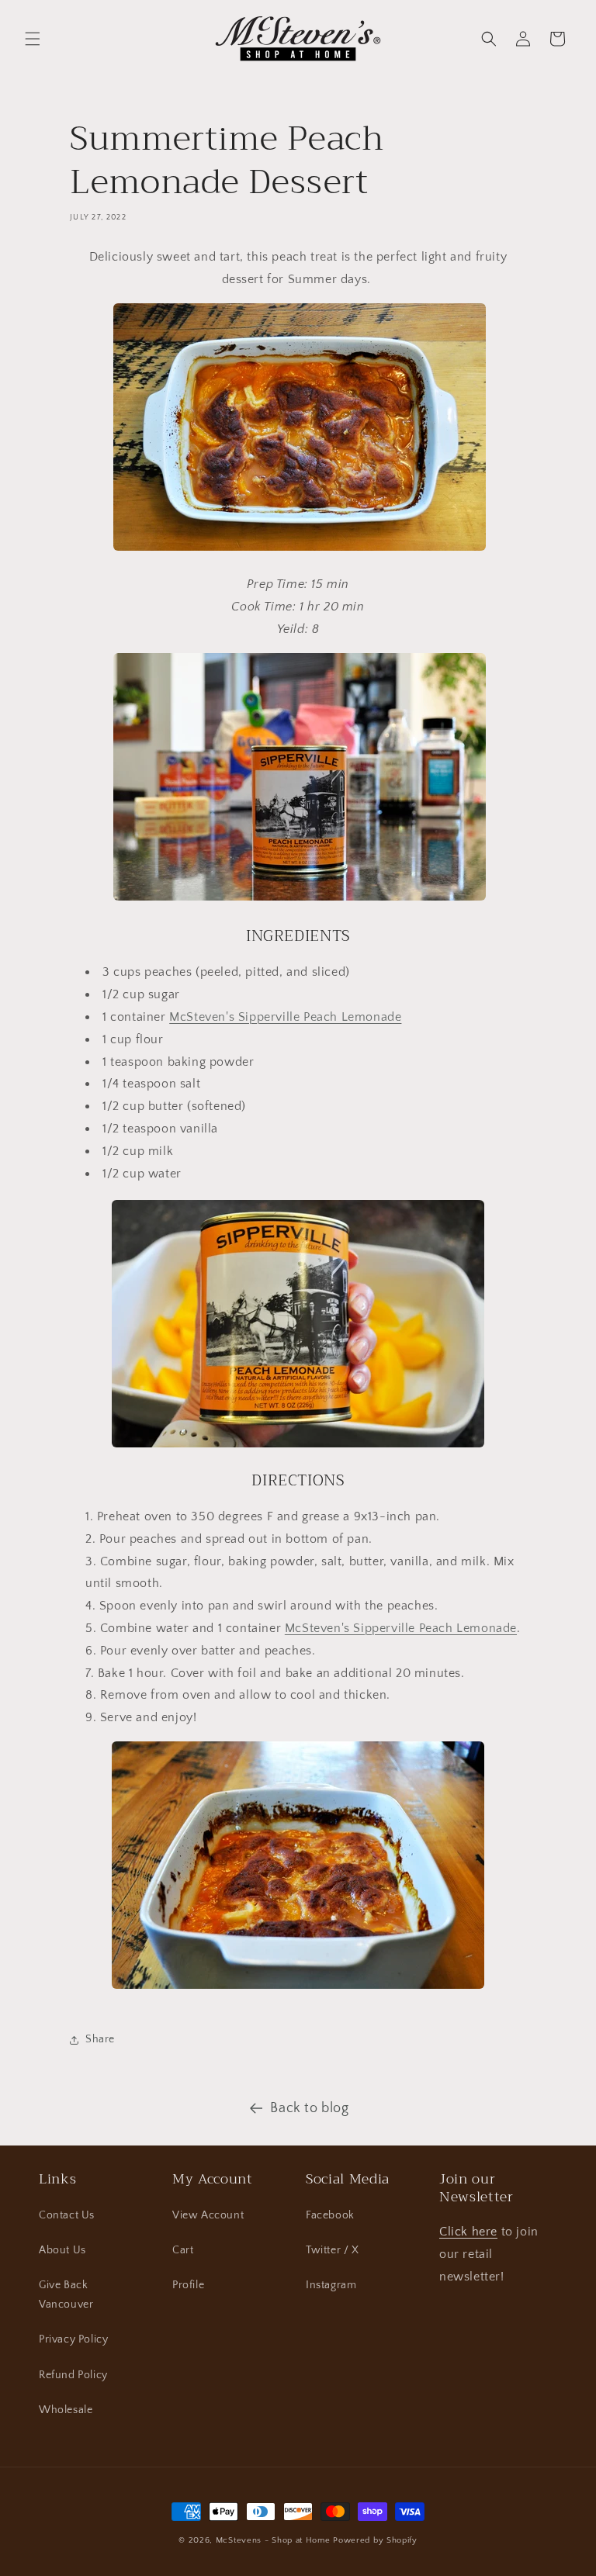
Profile (188, 2285)
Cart (183, 2250)
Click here (468, 2232)
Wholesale (66, 2410)
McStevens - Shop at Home (273, 2540)
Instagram (331, 2285)
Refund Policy (73, 2375)
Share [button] (100, 2039)
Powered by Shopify (375, 2540)
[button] (33, 39)
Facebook (330, 2215)
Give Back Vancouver (66, 2295)
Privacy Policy (73, 2339)
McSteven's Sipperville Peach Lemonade (285, 1017)
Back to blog (309, 2108)
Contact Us (67, 2215)
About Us (62, 2250)
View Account (208, 2215)
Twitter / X (333, 2250)
